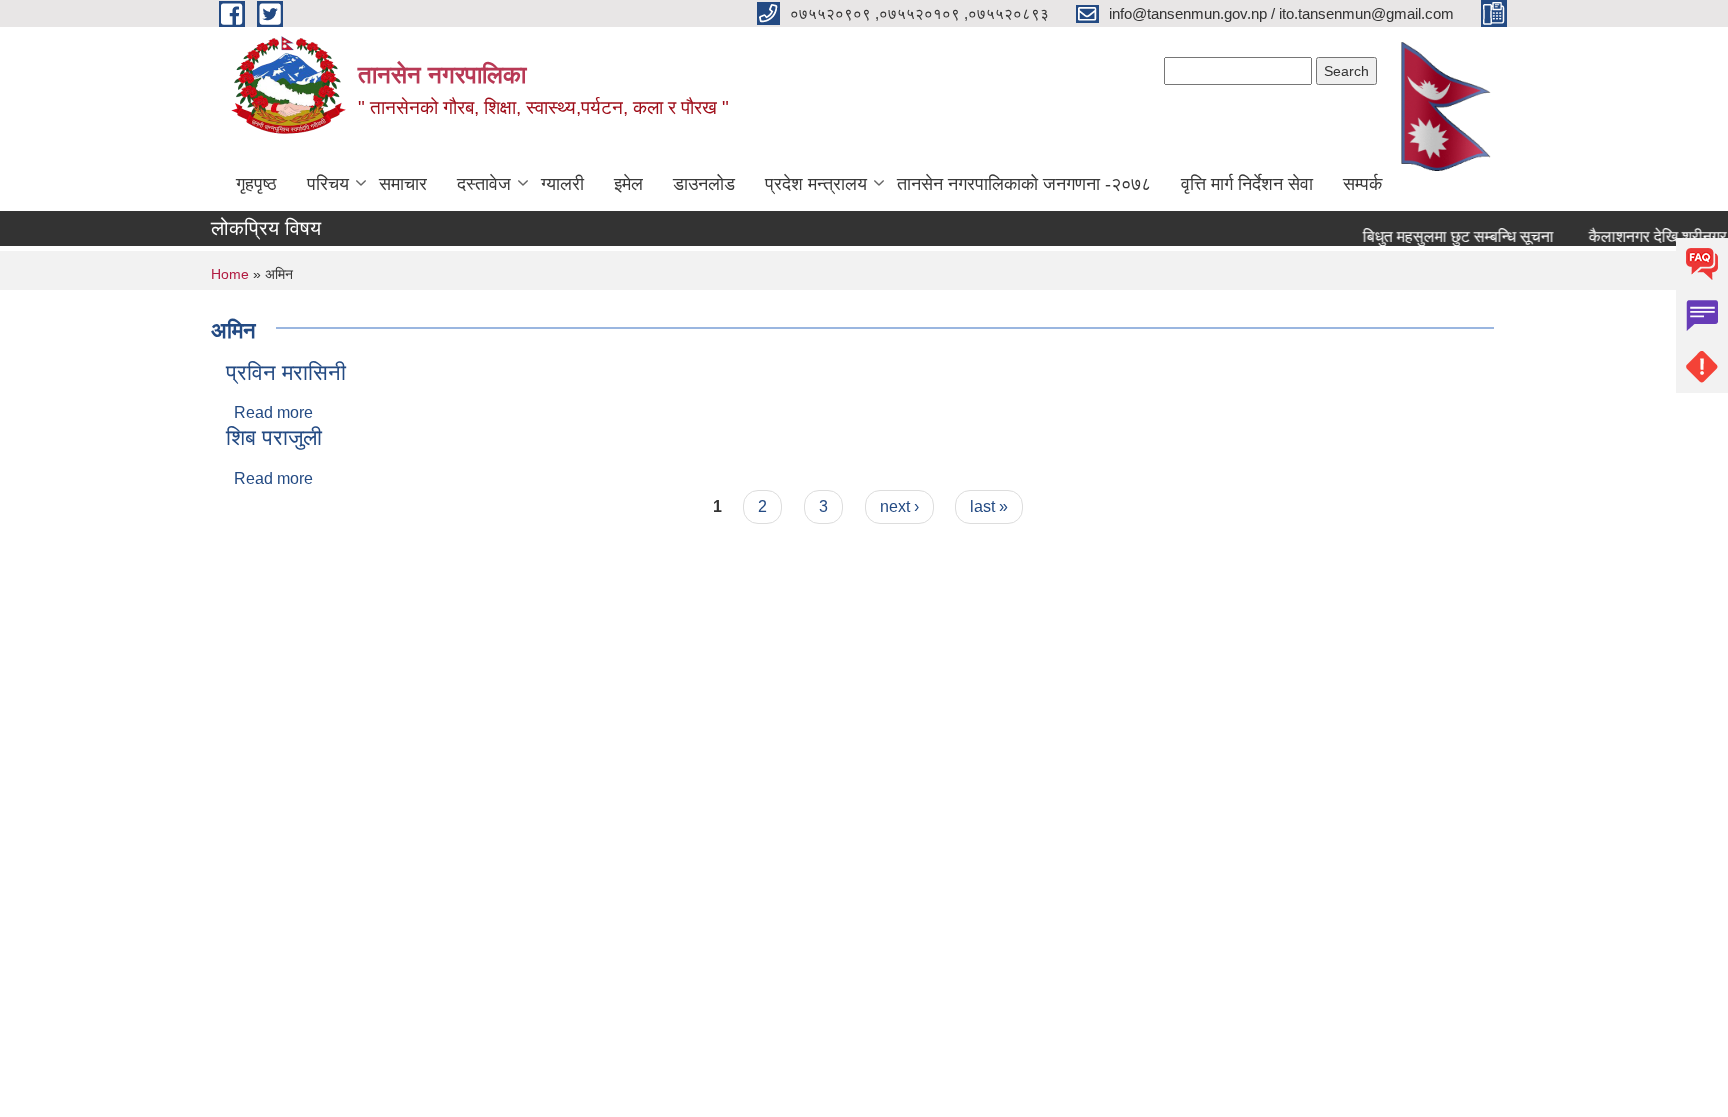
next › (899, 506)
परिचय (328, 184)
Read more (273, 412)
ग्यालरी (562, 184)
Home (230, 274)
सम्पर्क (1362, 184)
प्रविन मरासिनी (286, 372)
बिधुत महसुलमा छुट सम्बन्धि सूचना (1450, 236)
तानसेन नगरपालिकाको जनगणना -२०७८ (1024, 184)
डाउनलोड (704, 184)
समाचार (403, 184)
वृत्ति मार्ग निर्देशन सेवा (1247, 184)
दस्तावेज (484, 184)
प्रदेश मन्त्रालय (816, 184)
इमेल (628, 184)
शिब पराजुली (274, 437)
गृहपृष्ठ (256, 184)
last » (989, 506)
